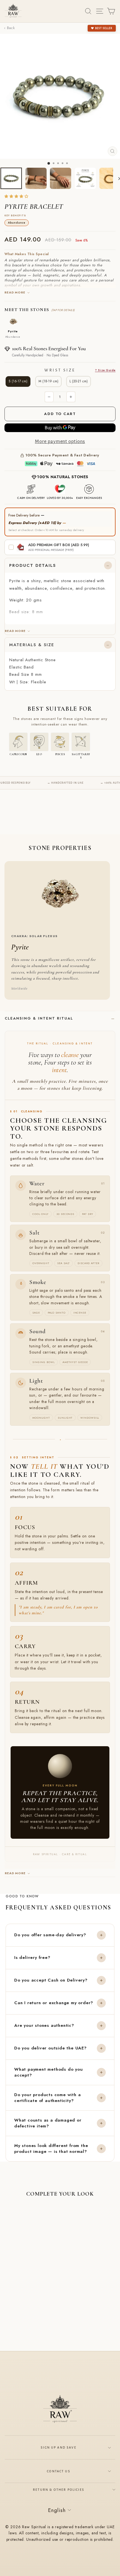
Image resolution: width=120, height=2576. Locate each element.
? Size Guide (105, 370)
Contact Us (59, 2471)
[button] (17, 197)
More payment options (60, 441)
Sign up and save (59, 2447)
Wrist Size (80, 370)
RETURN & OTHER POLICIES (59, 2490)
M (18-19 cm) (48, 381)
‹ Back (9, 28)
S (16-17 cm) (18, 381)
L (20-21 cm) (79, 381)
